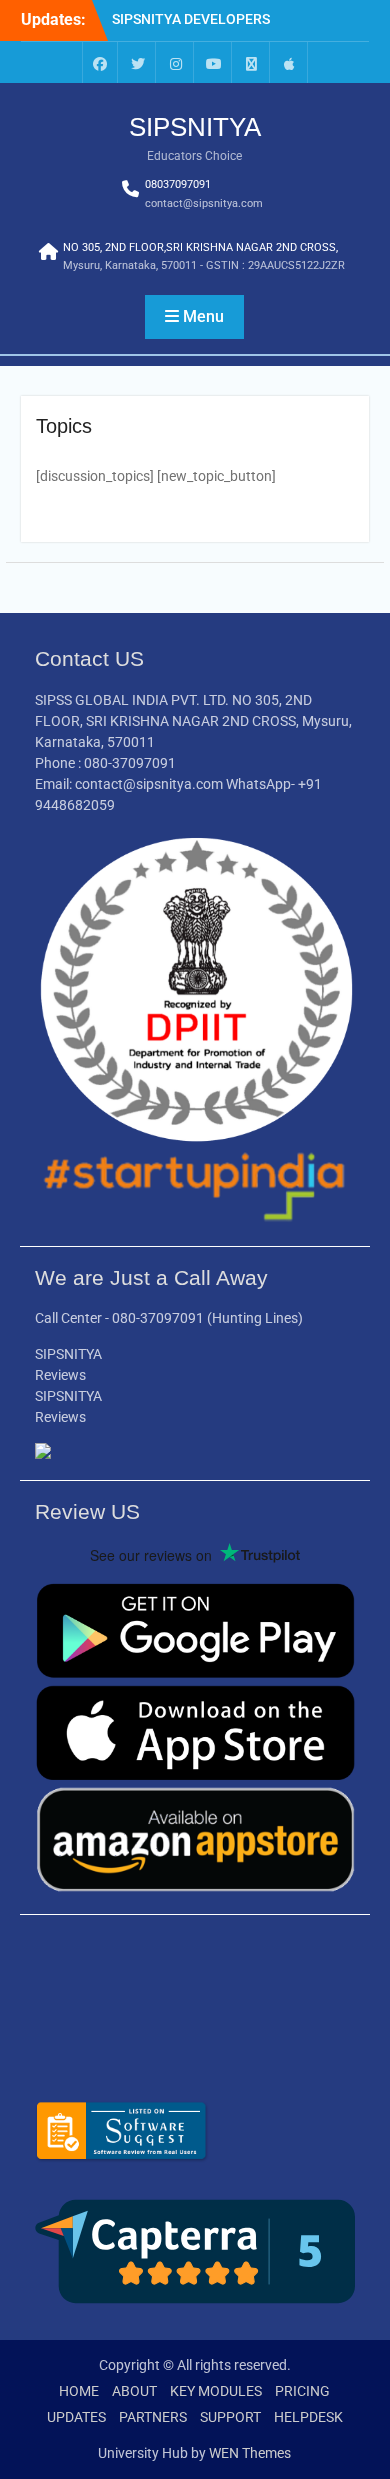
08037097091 (178, 184)
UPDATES (76, 2417)
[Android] (252, 62)
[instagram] (176, 62)
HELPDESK (308, 2417)
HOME (79, 2391)
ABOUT (134, 2391)
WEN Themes (250, 2453)
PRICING (302, 2391)
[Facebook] (100, 62)
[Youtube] (214, 62)
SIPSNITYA (195, 127)
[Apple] (290, 62)
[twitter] (138, 62)
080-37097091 (158, 1318)
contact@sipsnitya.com (204, 203)
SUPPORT (230, 2417)
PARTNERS (153, 2417)
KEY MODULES (216, 2391)
